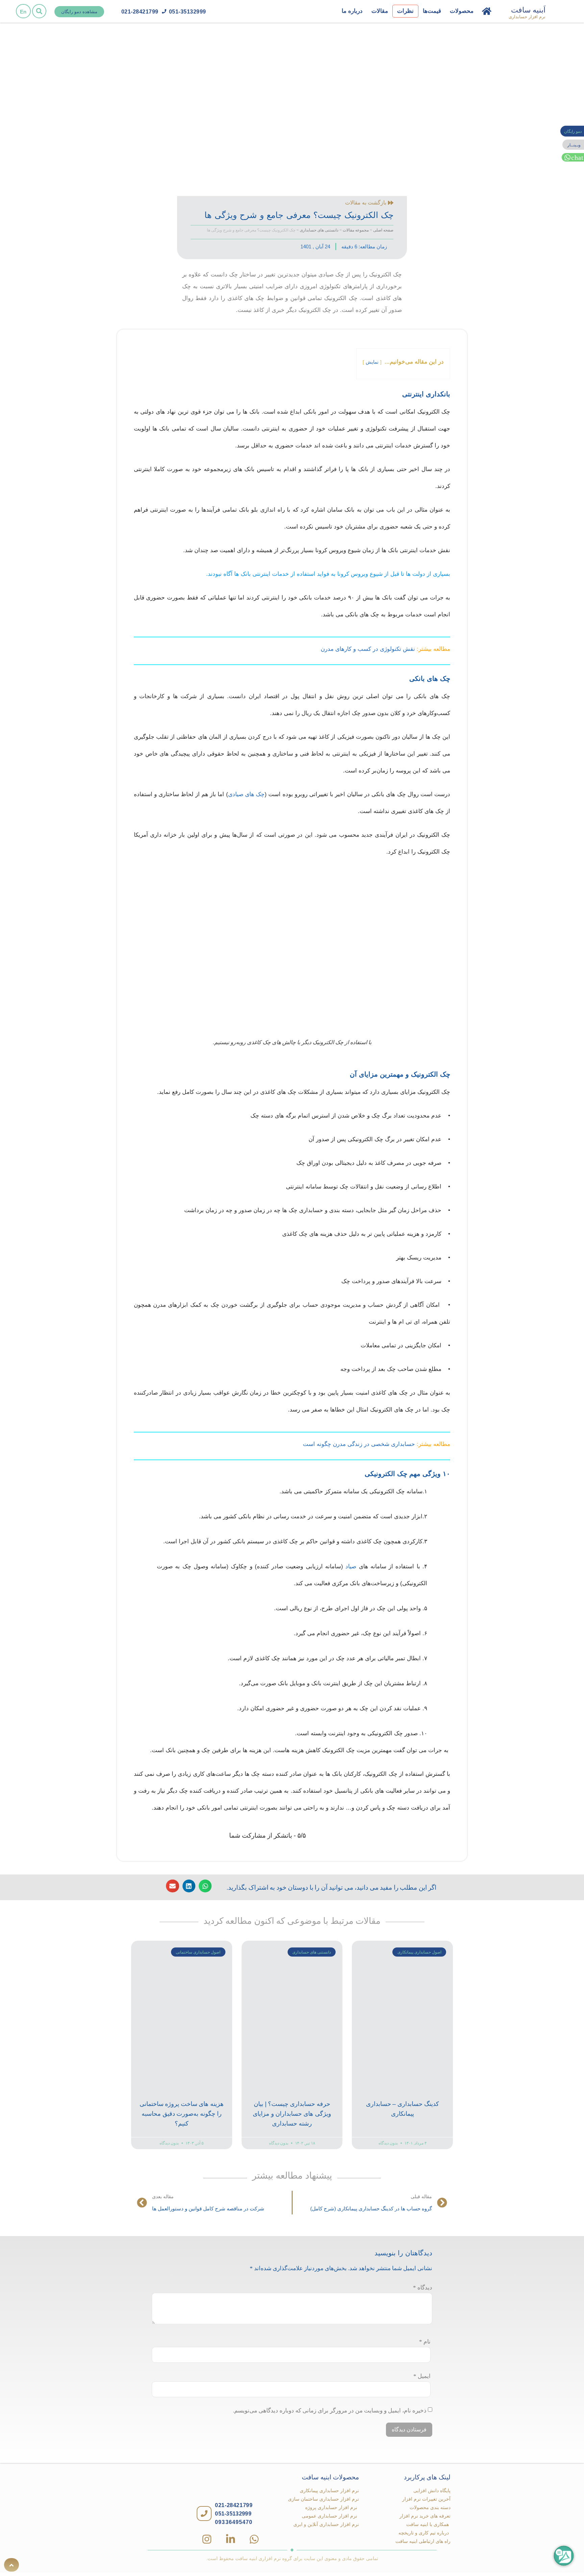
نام (425, 2342)
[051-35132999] (164, 11)
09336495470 (234, 2522)
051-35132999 (188, 12)
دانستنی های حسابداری (319, 230)
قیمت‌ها (432, 11)
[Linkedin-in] (230, 2539)
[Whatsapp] (254, 2539)
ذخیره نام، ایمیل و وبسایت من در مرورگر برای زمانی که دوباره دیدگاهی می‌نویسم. (330, 2411)
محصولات (462, 11)
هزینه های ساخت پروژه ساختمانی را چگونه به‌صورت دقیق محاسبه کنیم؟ (182, 2114)
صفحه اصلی (383, 230)
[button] (39, 11)
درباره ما (352, 11)
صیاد (351, 1566)
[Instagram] (207, 2539)
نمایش (372, 362)
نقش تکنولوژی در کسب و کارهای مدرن (368, 649)
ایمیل (422, 2376)
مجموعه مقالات (356, 230)
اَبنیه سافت (528, 10)
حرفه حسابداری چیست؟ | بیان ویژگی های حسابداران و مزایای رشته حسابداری (292, 2114)
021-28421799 (140, 12)
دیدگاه (423, 2288)
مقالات (380, 11)
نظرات (405, 11)
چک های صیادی (246, 794)
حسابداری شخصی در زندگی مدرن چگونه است (359, 1444)
